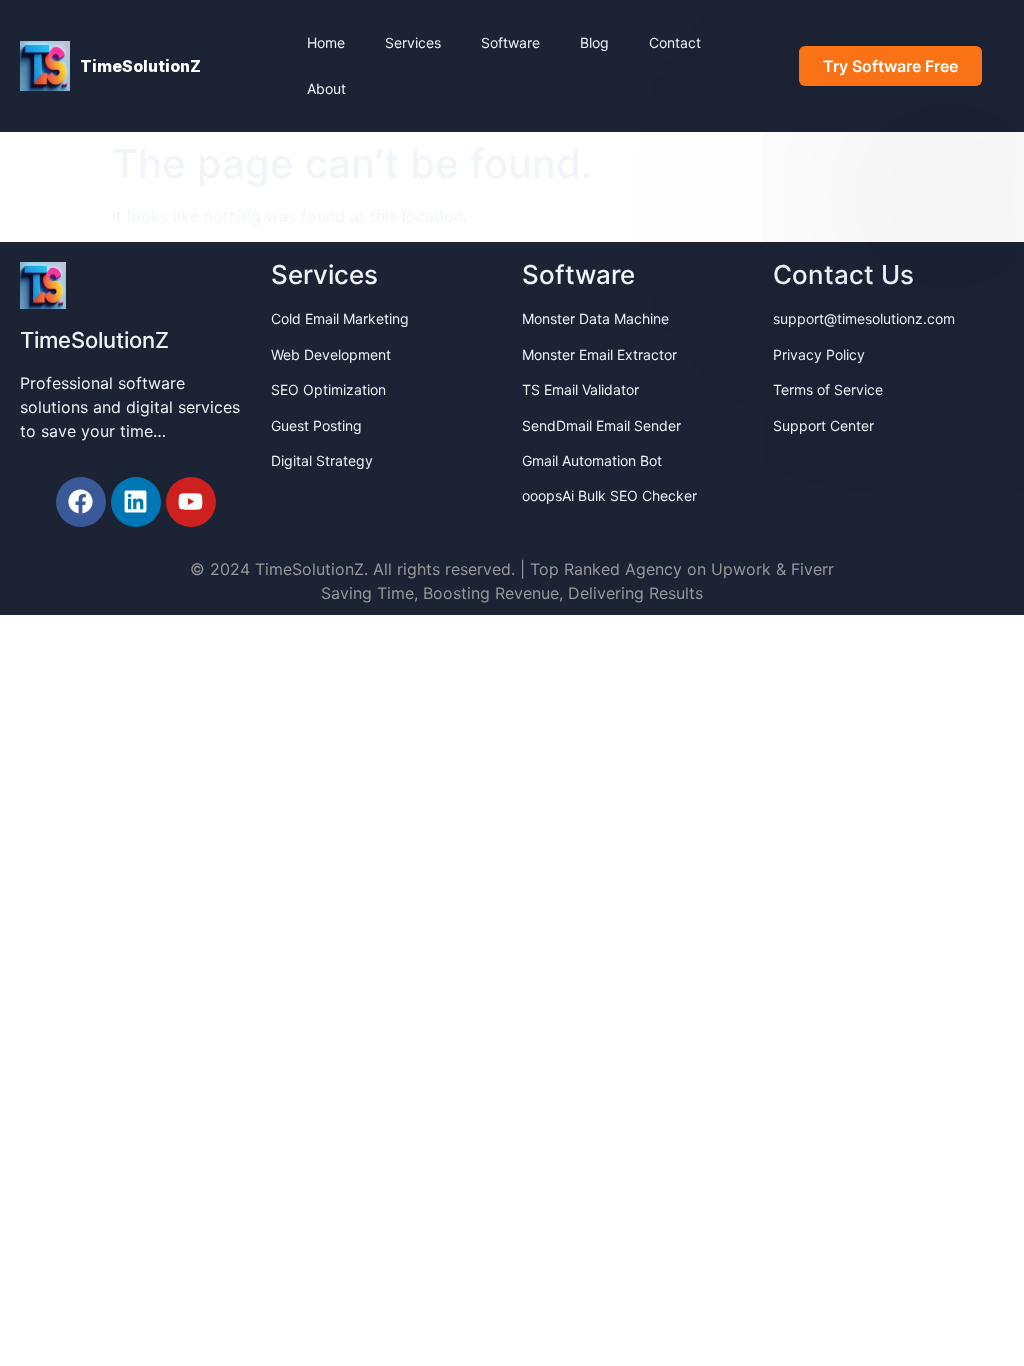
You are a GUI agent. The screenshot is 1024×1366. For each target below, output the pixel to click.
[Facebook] (81, 502)
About (326, 88)
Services (413, 42)
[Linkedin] (136, 502)
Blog (594, 42)
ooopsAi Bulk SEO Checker (609, 495)
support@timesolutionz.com (864, 318)
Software (510, 42)
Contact (675, 42)
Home (326, 42)
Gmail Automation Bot (592, 460)
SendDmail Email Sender (601, 425)
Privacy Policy (819, 354)
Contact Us (843, 274)
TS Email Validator (580, 389)
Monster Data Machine (595, 318)
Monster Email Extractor (599, 354)
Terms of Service (828, 389)
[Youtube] (191, 502)
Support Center (823, 425)
